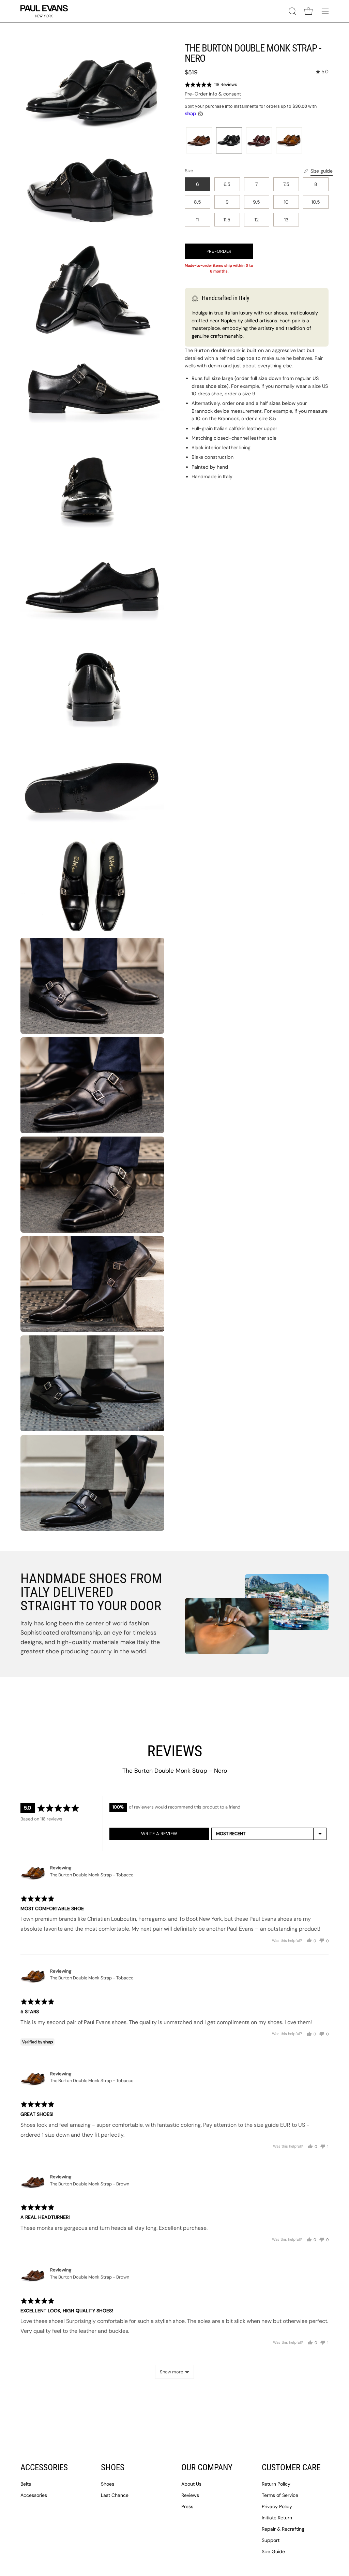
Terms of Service (280, 2495)
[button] (292, 11)
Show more (171, 2372)
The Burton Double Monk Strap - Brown (90, 2184)
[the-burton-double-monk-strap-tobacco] (289, 141)
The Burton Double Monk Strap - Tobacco (92, 1875)
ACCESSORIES (44, 2467)
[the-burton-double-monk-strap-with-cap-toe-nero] (229, 141)
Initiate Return (277, 2518)
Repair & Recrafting (283, 2529)
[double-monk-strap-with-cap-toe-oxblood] (259, 141)
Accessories (34, 2495)
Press (187, 2506)
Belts (26, 2484)
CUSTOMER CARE (291, 2467)
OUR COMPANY (207, 2467)
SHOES (113, 2467)
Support (271, 2540)
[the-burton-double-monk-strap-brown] (199, 141)
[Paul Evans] (44, 11)
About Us (191, 2484)
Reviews (190, 2495)
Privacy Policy (277, 2506)
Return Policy (276, 2484)
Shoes (108, 2484)
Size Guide (273, 2551)
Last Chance (115, 2495)
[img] (322, 72)
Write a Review (159, 1834)
